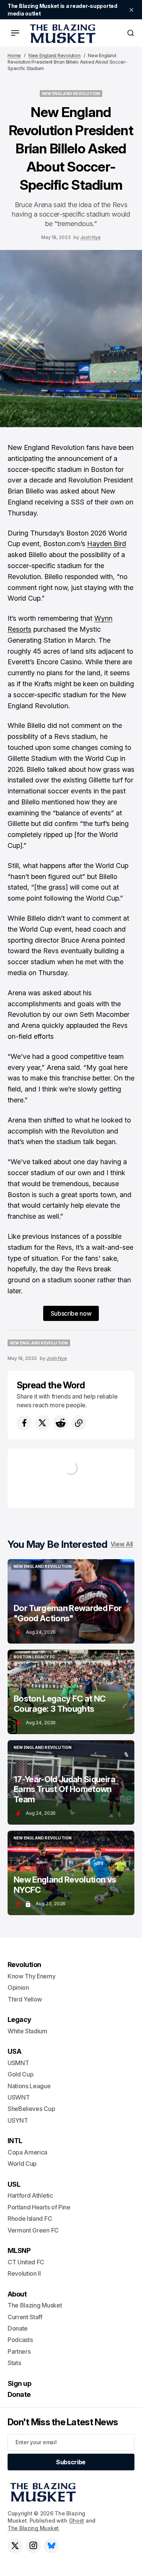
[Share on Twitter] (42, 1423)
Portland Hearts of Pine (39, 2207)
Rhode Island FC (30, 2218)
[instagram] (33, 2546)
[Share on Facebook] (24, 1423)
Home (14, 55)
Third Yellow (25, 1999)
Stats (14, 2363)
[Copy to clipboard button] (79, 1423)
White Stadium (27, 2031)
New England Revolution (55, 55)
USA (14, 2051)
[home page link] (61, 33)
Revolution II (24, 2273)
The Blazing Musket (33, 2528)
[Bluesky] (51, 2546)
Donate (18, 2328)
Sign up (19, 2383)
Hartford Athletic (30, 2195)
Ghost (77, 2521)
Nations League (29, 2086)
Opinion (18, 1987)
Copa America (27, 2152)
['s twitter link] (15, 2546)
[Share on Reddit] (61, 1423)
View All (122, 1544)
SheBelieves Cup (31, 2109)
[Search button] (131, 33)
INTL (15, 2141)
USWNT (19, 2097)
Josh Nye (91, 237)
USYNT (18, 2120)
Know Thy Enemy (32, 1976)
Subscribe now (71, 1313)
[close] (131, 10)
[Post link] (71, 1601)
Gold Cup (20, 2074)
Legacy (20, 2019)
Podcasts (20, 2340)
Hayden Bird (107, 544)
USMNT (18, 2063)
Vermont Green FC (33, 2230)
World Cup (22, 2164)
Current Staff (25, 2317)
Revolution (24, 1965)
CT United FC (26, 2262)
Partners (19, 2351)
